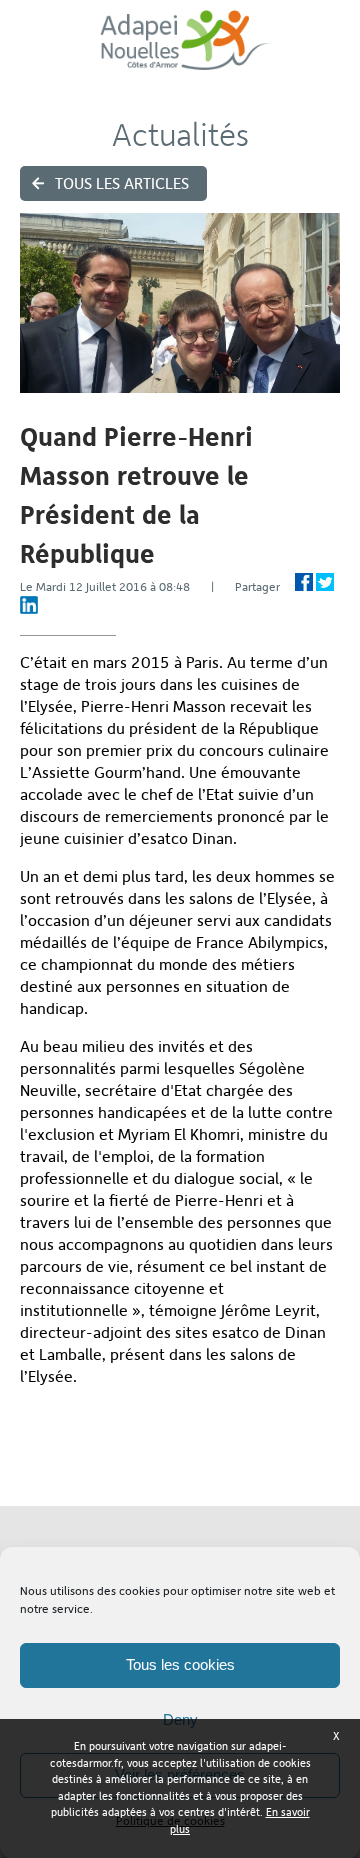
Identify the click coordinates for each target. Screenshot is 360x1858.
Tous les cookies (180, 1664)
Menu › (331, 50)
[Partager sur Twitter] (325, 582)
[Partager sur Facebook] (304, 582)
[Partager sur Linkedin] (29, 605)
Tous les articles (122, 183)
